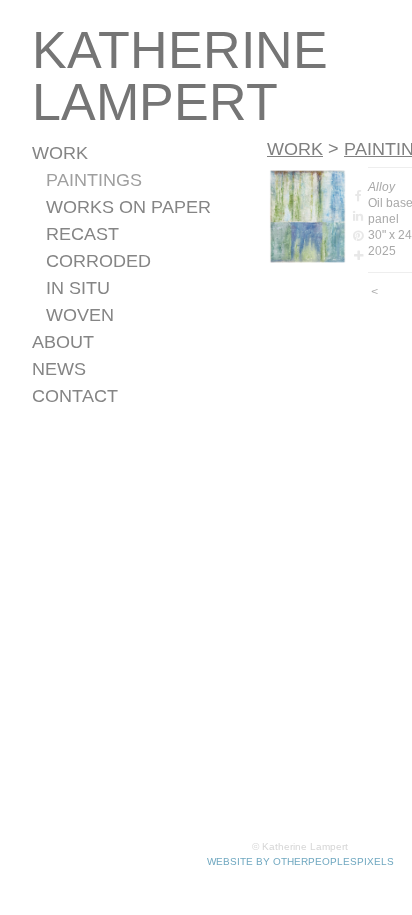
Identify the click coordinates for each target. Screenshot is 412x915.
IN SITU (78, 288)
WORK (60, 153)
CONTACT (75, 396)
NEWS (59, 369)
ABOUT (63, 342)
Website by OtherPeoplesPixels (300, 861)
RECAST (82, 234)
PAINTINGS (94, 180)
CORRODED (98, 261)
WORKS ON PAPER (128, 207)
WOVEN (80, 315)
